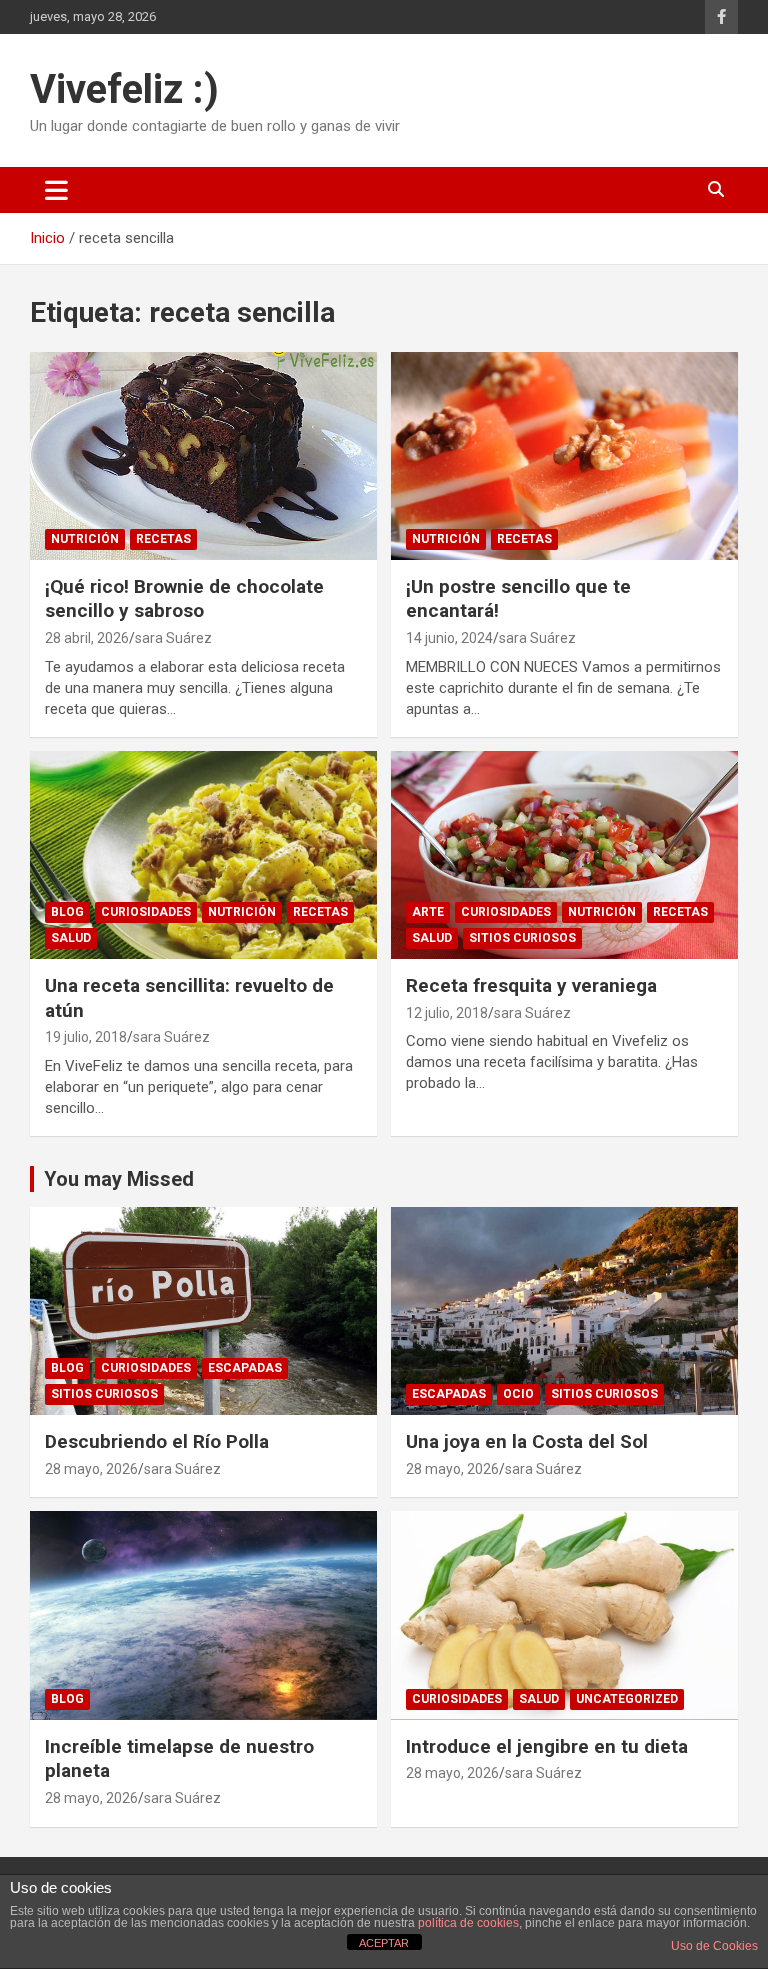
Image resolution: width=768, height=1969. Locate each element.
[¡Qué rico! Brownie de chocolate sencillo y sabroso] (203, 455)
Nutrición (85, 539)
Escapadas (245, 1368)
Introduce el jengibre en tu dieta (547, 1746)
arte (428, 912)
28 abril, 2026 (87, 638)
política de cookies (468, 1923)
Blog (67, 912)
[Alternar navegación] (56, 190)
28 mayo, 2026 (91, 1469)
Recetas (163, 539)
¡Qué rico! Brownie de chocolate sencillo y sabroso (184, 599)
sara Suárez (173, 638)
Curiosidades (146, 912)
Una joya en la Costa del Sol (527, 1441)
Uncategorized (627, 1699)
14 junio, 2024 (449, 638)
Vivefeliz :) (124, 89)
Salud (71, 938)
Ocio (518, 1394)
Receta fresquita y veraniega (531, 985)
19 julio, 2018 (86, 1037)
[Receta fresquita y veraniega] (564, 854)
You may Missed (119, 1179)
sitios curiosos (522, 938)
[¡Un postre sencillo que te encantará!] (564, 455)
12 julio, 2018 (447, 1013)
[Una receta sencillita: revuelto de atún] (203, 854)
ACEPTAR (384, 1943)
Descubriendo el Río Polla (157, 1441)
